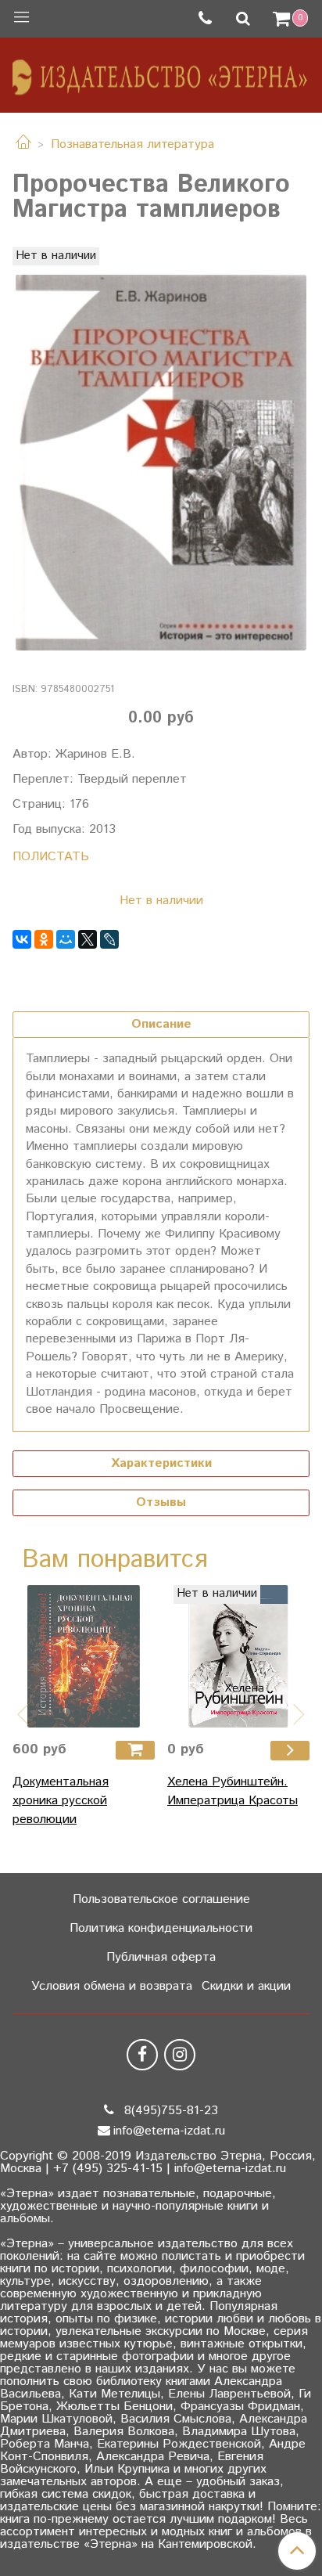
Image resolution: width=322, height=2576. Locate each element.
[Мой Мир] (66, 939)
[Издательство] (161, 72)
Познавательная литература (132, 144)
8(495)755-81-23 (169, 2111)
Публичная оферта (161, 1957)
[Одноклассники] (44, 939)
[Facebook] (142, 2055)
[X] (88, 939)
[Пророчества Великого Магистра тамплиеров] (161, 463)
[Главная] (23, 144)
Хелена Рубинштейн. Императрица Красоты (233, 1791)
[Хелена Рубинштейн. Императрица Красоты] (238, 1656)
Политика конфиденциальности (161, 1928)
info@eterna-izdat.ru (169, 2131)
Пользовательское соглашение (161, 1899)
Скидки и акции (246, 1986)
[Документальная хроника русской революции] (84, 1656)
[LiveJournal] (109, 939)
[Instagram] (180, 2055)
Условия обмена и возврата (112, 1986)
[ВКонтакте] (22, 939)
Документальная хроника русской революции (61, 1801)
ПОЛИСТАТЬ (51, 857)
